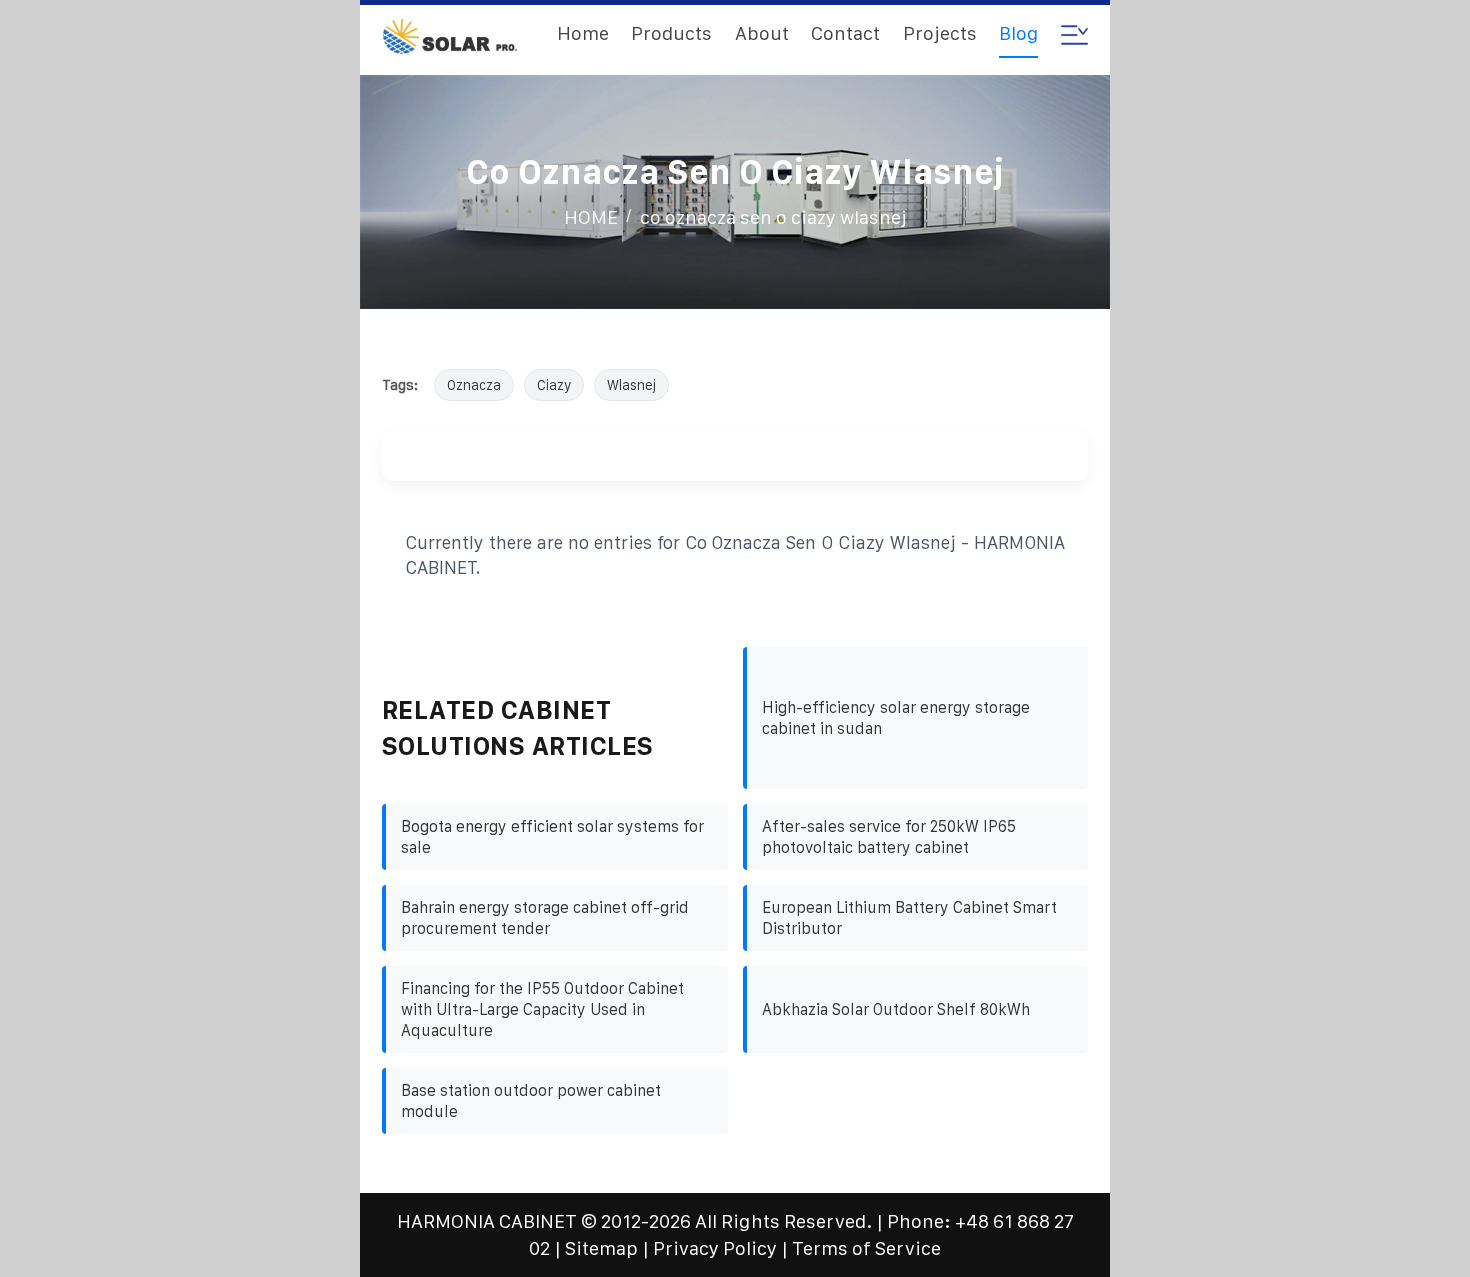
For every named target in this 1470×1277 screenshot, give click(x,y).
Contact (845, 33)
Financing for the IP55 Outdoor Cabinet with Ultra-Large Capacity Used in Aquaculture (542, 1009)
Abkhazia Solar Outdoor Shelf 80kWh (896, 1009)
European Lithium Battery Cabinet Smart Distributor (909, 918)
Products (671, 33)
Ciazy (554, 385)
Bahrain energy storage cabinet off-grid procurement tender (545, 918)
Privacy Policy (715, 1248)
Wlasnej (631, 385)
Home (583, 33)
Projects (940, 33)
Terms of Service (866, 1248)
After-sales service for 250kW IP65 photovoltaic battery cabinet (889, 837)
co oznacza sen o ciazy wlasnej (773, 217)
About (762, 33)
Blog (1018, 33)
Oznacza (474, 385)
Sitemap (601, 1248)
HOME (591, 217)
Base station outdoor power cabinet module (531, 1101)
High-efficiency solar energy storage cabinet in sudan (896, 718)
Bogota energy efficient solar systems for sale (552, 837)
